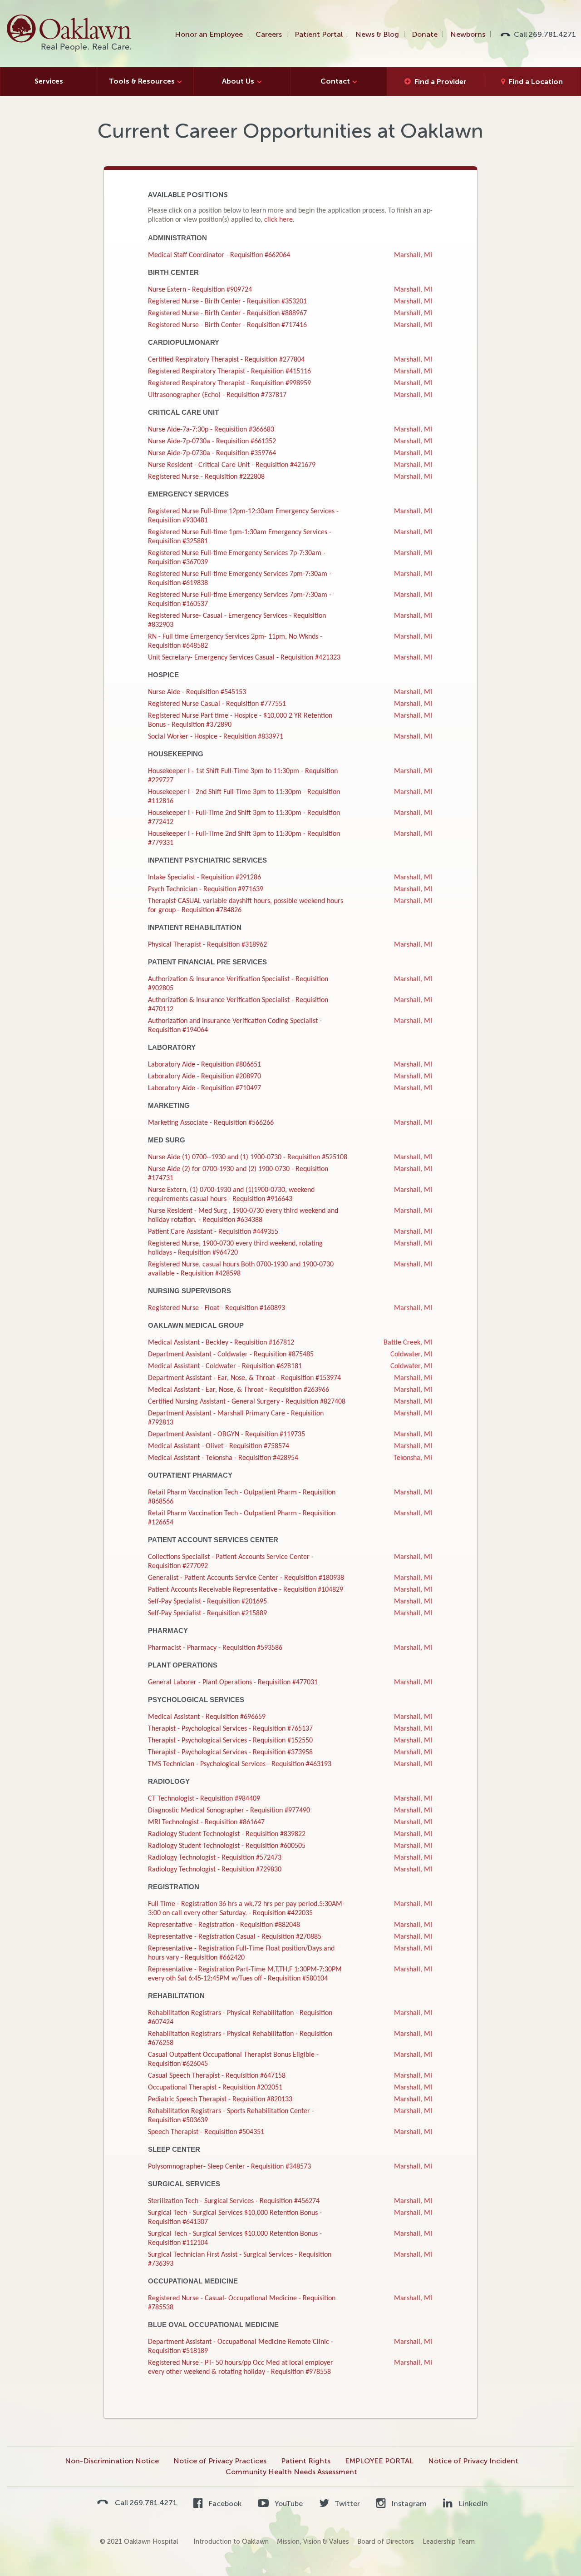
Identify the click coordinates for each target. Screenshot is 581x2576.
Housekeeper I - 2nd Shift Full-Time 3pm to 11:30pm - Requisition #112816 (244, 797)
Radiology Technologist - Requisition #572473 (215, 1858)
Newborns (468, 34)
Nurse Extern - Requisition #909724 (200, 290)
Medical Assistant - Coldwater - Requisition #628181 (225, 1366)
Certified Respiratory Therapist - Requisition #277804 (226, 360)
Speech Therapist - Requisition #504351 (206, 2132)
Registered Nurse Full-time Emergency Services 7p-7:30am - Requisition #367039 (237, 558)
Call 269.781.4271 (545, 34)
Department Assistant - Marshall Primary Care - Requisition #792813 (236, 1418)
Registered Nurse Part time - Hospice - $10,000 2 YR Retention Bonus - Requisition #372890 (240, 720)
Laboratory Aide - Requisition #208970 (204, 1077)
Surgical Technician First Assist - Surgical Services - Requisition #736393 (240, 2259)
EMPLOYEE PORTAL (379, 2461)
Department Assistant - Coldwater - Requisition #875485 (231, 1355)
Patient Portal (319, 34)
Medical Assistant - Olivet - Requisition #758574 (219, 1446)
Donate (425, 34)
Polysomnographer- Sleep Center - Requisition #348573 (229, 2167)
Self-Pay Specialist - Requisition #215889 (207, 1613)
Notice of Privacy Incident (473, 2461)
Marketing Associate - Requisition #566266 (211, 1123)
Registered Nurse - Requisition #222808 (206, 477)
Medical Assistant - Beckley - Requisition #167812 (221, 1343)
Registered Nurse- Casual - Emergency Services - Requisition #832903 (237, 620)
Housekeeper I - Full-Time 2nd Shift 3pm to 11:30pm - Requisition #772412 (244, 818)
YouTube (288, 2504)
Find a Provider (441, 82)
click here (278, 220)
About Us (238, 81)
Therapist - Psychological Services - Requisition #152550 (230, 1741)
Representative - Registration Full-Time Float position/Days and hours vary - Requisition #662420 (241, 1953)
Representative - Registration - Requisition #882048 (224, 1925)
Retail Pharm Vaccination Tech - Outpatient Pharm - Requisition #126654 (242, 1518)
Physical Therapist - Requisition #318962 (207, 945)
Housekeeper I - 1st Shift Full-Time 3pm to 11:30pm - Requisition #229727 (243, 776)
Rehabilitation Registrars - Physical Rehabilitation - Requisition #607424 (240, 2018)
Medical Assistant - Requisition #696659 (207, 1717)
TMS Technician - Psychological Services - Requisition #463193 (240, 1764)
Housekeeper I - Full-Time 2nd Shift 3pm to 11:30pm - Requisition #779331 (244, 839)
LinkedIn (472, 2504)
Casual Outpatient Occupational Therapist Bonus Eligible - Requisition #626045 (233, 2060)
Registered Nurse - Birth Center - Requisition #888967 (227, 313)
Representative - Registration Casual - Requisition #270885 (235, 1937)
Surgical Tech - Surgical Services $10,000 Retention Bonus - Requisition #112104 (235, 2238)
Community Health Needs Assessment (291, 2472)
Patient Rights (306, 2461)
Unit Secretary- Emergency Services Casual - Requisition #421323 (244, 658)
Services (49, 81)
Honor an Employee (209, 34)
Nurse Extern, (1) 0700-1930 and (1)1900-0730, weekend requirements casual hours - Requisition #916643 (231, 1195)
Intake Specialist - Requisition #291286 (204, 878)
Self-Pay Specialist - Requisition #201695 (207, 1602)
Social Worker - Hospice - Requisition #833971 (216, 737)
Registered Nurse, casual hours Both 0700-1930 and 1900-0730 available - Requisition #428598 (241, 1269)
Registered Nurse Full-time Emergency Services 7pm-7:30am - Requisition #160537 (240, 600)
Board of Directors (386, 2541)
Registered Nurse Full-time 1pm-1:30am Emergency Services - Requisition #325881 (240, 537)
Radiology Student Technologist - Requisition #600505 (227, 1846)
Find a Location (536, 82)
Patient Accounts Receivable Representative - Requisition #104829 (246, 1590)
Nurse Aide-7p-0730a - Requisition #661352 (212, 442)
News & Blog (377, 34)
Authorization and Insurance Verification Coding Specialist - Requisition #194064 (235, 1026)
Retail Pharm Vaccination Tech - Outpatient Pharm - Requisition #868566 (242, 1497)
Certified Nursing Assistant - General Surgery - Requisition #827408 (247, 1402)
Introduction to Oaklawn (231, 2541)
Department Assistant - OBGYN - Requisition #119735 (226, 1434)
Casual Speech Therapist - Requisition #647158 (217, 2076)
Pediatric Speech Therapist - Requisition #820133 (220, 2100)
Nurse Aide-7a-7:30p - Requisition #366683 (211, 430)
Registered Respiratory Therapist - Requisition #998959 (229, 383)
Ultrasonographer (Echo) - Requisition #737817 (217, 395)
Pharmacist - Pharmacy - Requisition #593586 (215, 1648)
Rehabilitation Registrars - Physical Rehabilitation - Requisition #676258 (240, 2039)
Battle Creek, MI (408, 1343)
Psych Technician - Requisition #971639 (206, 889)
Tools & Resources (142, 81)
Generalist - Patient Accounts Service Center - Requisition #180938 (246, 1578)
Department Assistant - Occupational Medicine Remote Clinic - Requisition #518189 (241, 2347)
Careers (269, 34)
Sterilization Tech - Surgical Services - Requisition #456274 (234, 2201)
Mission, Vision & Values (313, 2541)
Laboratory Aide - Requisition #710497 (204, 1088)
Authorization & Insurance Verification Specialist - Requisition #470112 (238, 1005)
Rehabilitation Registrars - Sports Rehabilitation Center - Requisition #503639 (231, 2116)
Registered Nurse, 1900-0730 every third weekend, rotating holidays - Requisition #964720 (235, 1248)
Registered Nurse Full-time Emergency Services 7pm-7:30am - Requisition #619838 (240, 579)
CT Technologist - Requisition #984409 (204, 1799)
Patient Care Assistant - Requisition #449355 (213, 1232)
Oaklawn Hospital (70, 34)
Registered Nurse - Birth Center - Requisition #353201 (227, 302)
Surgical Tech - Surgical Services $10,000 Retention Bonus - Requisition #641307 (235, 2218)
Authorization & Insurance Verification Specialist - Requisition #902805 (238, 984)
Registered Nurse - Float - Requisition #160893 (217, 1308)
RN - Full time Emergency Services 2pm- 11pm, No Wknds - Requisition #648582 (235, 641)
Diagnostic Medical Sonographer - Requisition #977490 (229, 1811)
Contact (335, 81)
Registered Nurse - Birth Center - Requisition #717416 (227, 325)
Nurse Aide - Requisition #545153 (197, 692)
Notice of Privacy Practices (220, 2461)
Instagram (408, 2504)
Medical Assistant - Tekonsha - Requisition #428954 (223, 1458)
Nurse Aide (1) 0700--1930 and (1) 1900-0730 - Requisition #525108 (248, 1157)
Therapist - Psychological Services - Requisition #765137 (230, 1729)
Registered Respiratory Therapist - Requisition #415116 (229, 372)
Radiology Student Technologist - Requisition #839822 (227, 1834)
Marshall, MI (413, 255)
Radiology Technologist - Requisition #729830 (215, 1870)
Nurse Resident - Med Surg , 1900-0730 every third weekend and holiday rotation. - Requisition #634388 (243, 1216)
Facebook (224, 2504)
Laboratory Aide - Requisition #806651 (204, 1065)
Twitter (346, 2504)
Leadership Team (449, 2541)
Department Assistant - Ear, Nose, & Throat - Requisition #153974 (244, 1378)
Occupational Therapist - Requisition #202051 (215, 2088)
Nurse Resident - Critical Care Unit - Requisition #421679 (232, 465)
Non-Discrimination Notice (112, 2461)
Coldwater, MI (411, 1355)
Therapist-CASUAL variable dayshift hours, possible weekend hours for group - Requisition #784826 (246, 906)
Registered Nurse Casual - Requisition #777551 (217, 704)
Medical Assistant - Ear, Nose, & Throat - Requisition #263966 (239, 1390)
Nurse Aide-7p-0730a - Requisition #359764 (212, 453)
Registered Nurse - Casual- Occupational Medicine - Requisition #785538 (242, 2303)
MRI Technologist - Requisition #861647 (206, 1822)
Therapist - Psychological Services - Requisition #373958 (230, 1752)
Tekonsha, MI (413, 1458)
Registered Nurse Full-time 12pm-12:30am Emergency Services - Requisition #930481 (243, 516)
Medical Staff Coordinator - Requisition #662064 (219, 255)
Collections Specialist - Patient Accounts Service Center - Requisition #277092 (231, 1562)
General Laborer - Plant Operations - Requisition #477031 (233, 1683)
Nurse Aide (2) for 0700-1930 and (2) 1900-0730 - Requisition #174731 (238, 1174)
